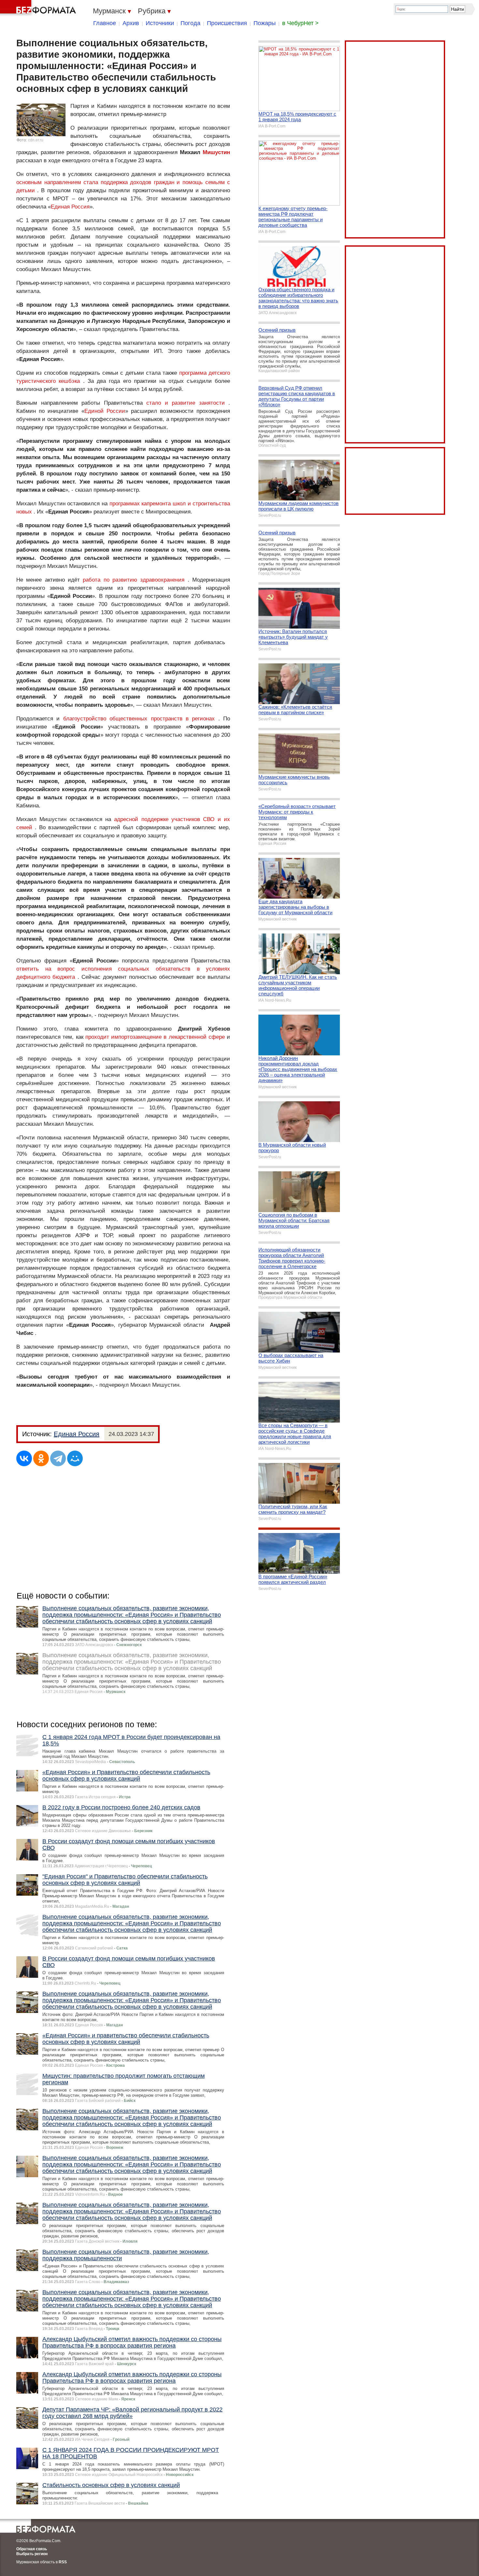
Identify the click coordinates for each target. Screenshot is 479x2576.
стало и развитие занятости (186, 403)
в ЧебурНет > (300, 23)
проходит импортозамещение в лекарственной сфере (155, 1037)
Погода (190, 23)
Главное (105, 23)
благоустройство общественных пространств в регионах (139, 719)
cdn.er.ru (36, 140)
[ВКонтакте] (24, 1458)
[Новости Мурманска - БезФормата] (39, 8)
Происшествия (227, 23)
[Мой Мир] (75, 1458)
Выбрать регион (32, 2554)
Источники (160, 23)
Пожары (265, 23)
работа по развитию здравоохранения (134, 580)
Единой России (105, 411)
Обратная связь (32, 2549)
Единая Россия (70, 207)
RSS (63, 2562)
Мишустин (216, 152)
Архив (131, 23)
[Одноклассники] (41, 1458)
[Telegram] (58, 1458)
